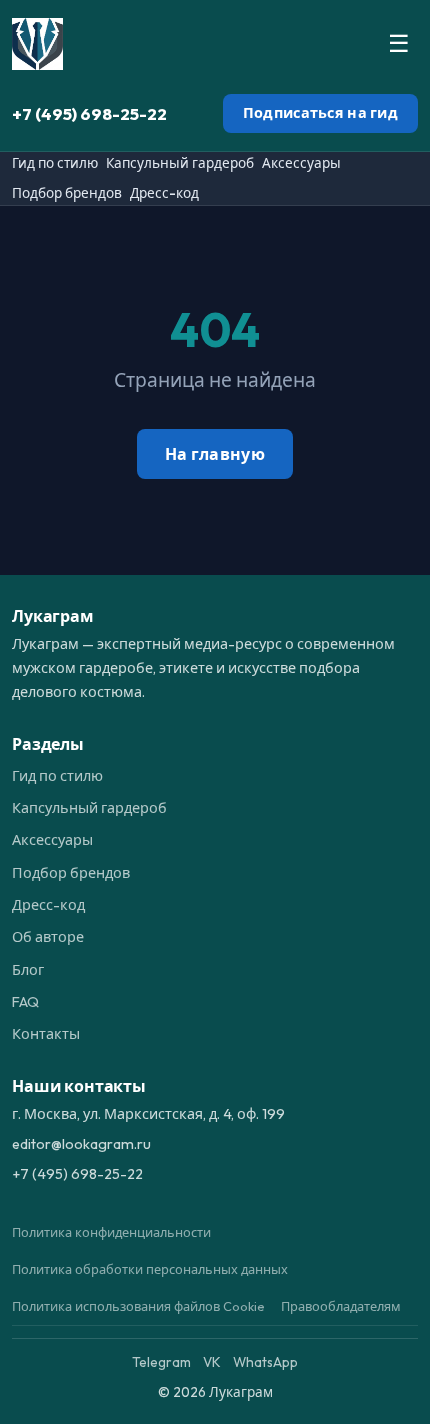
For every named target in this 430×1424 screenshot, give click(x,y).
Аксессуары (301, 163)
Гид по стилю (55, 163)
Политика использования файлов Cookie (138, 1306)
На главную (215, 454)
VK (212, 1362)
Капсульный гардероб (180, 163)
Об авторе (48, 937)
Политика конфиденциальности (111, 1232)
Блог (28, 970)
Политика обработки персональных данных (150, 1269)
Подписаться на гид (320, 113)
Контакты (46, 1034)
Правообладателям (341, 1306)
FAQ (25, 1002)
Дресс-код (164, 193)
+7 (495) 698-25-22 (89, 113)
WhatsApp (265, 1362)
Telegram (161, 1362)
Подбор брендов (67, 193)
